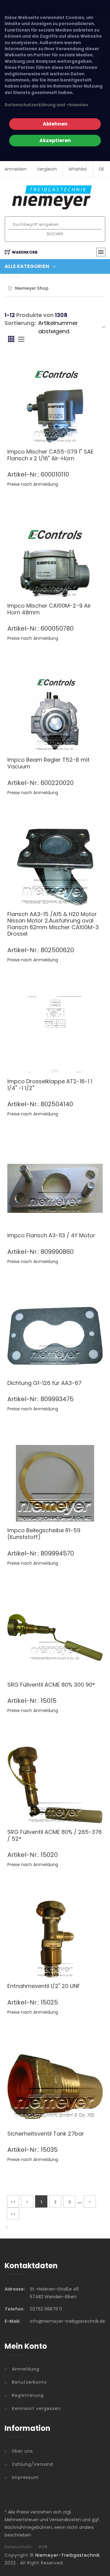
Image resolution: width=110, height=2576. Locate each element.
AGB (43, 2547)
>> (13, 2214)
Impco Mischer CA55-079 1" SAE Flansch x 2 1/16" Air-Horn (50, 455)
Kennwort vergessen (36, 2408)
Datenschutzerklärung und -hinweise (46, 105)
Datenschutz (18, 2547)
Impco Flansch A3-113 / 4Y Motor (51, 1235)
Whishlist (78, 169)
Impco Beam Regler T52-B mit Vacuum (48, 763)
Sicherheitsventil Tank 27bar (46, 2134)
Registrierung (28, 2395)
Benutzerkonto (29, 2382)
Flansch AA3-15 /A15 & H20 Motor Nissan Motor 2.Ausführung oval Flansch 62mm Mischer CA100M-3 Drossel (53, 924)
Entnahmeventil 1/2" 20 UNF (44, 1986)
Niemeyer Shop (32, 288)
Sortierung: (20, 323)
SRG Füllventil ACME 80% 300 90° (51, 1685)
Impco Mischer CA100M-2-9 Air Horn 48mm (49, 609)
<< (13, 2202)
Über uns (22, 2451)
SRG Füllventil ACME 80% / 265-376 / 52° (55, 1835)
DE (102, 169)
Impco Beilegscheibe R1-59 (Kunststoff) (44, 1534)
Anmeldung (26, 2369)
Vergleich (47, 169)
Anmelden (16, 169)
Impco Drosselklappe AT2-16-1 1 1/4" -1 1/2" (50, 1085)
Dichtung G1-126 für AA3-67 (44, 1383)
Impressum (25, 2477)
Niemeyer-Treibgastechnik (68, 2555)
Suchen (55, 234)
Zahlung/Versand (33, 2464)
